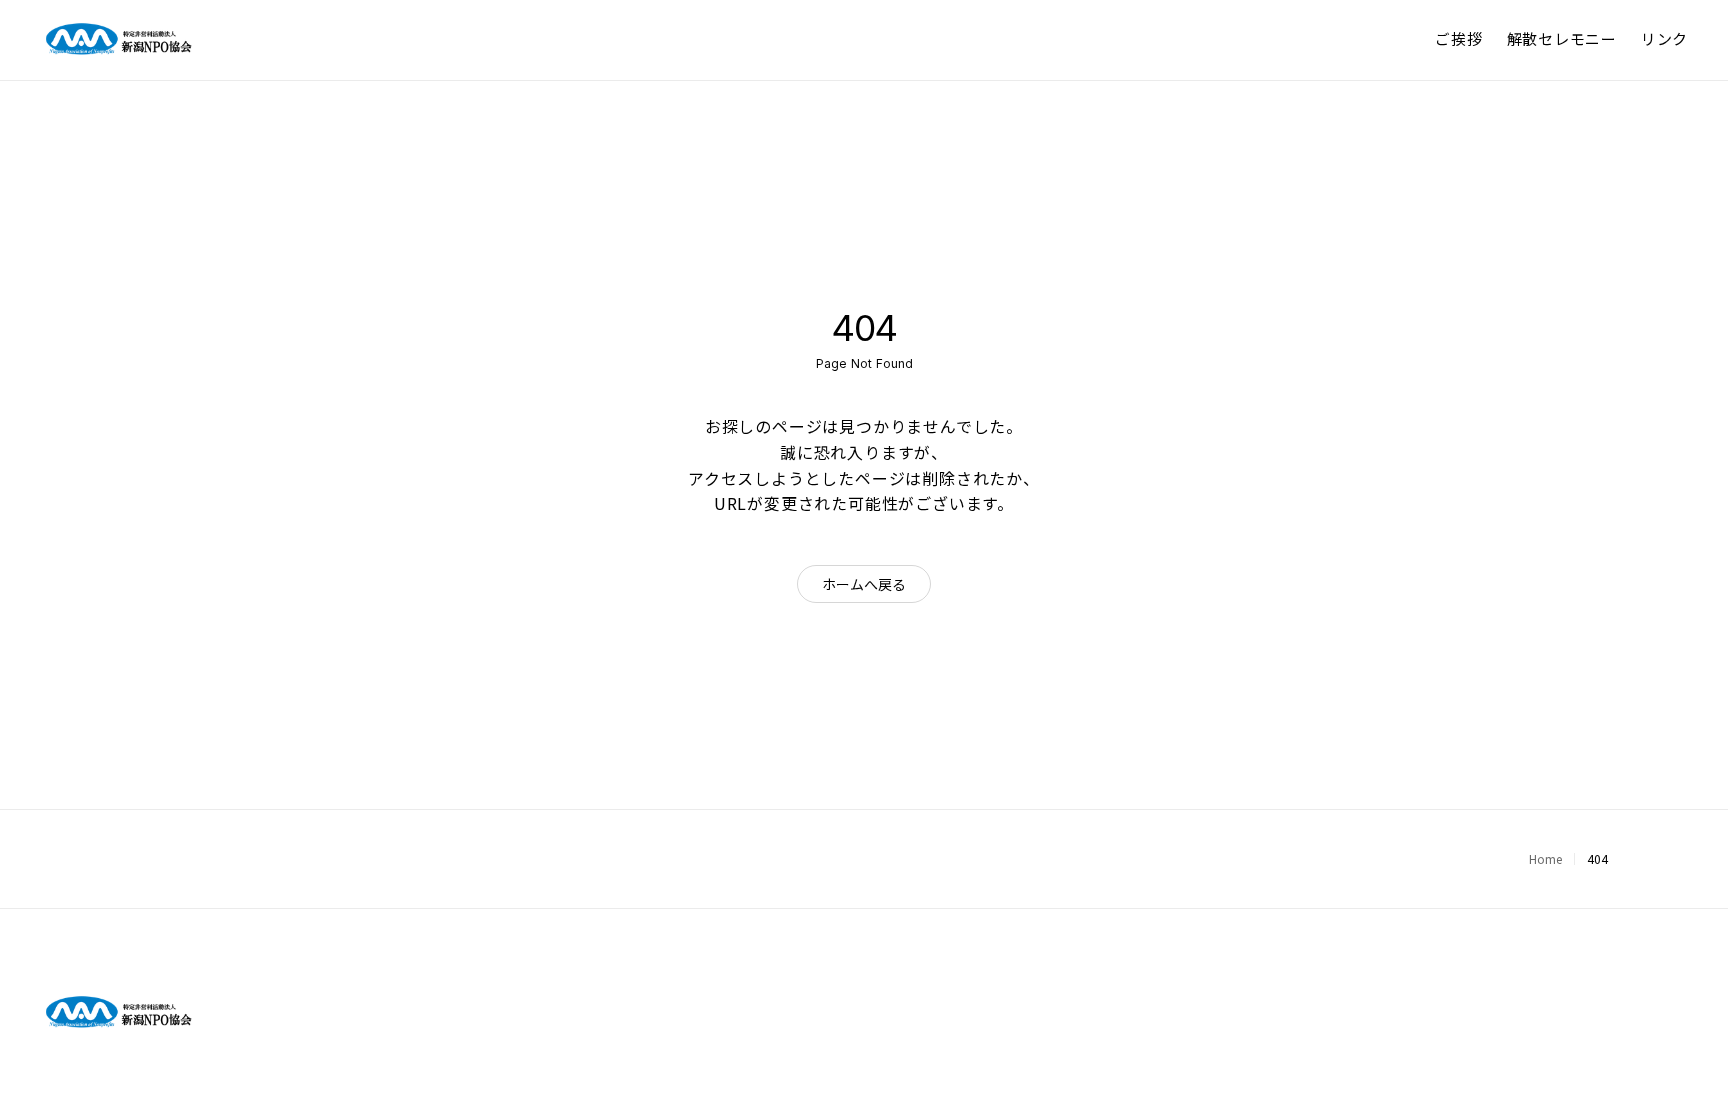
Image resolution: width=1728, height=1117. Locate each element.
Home (1545, 858)
